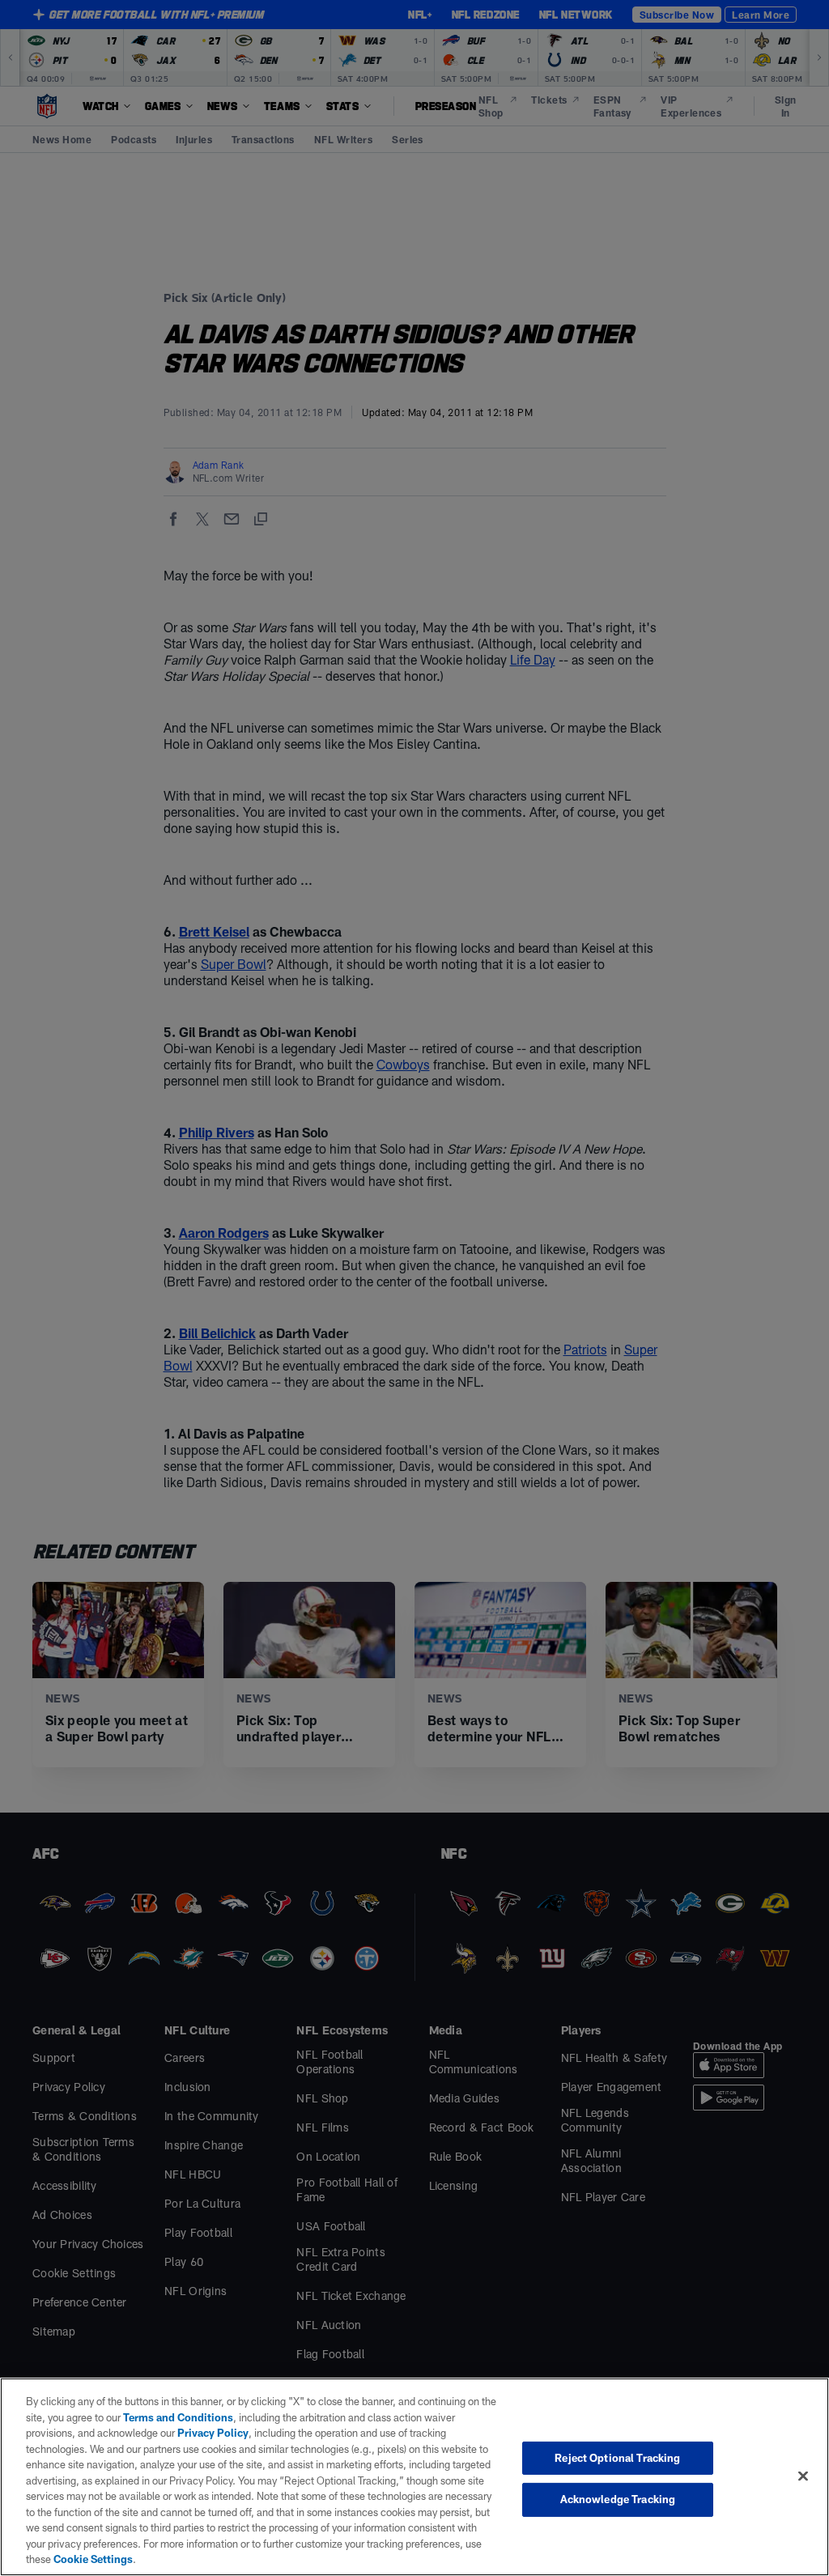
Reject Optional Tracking (617, 2458)
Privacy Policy (213, 2433)
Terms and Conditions (178, 2417)
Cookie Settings (93, 2559)
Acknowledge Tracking (618, 2499)
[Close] (803, 2476)
